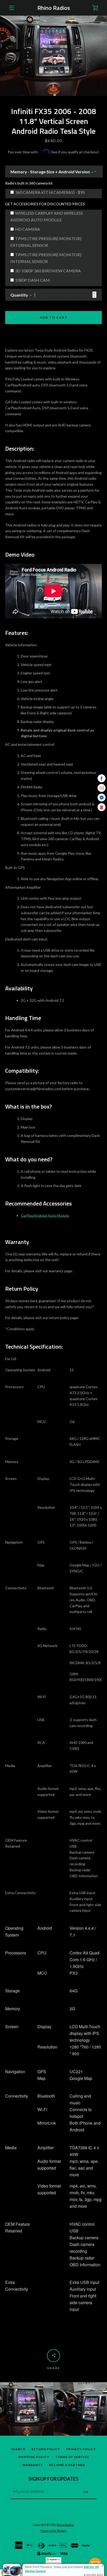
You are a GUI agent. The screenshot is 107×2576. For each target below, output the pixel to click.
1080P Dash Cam (32, 280)
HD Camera (28, 229)
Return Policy (46, 2449)
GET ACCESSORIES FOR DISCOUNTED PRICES (45, 204)
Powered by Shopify (54, 2531)
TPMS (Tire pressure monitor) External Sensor (46, 242)
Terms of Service (72, 2457)
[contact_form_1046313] (95, 2564)
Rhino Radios (54, 8)
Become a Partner (67, 2465)
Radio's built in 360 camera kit (29, 183)
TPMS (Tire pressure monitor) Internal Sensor (46, 258)
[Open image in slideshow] (53, 56)
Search (18, 2449)
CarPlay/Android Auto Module (45, 1215)
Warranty (33, 2465)
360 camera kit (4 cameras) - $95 (50, 192)
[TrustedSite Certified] (53, 2561)
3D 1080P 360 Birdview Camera (48, 271)
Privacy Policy (81, 2449)
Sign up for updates (53, 2479)
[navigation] (12, 8)
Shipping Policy (34, 2457)
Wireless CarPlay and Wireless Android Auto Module (47, 216)
